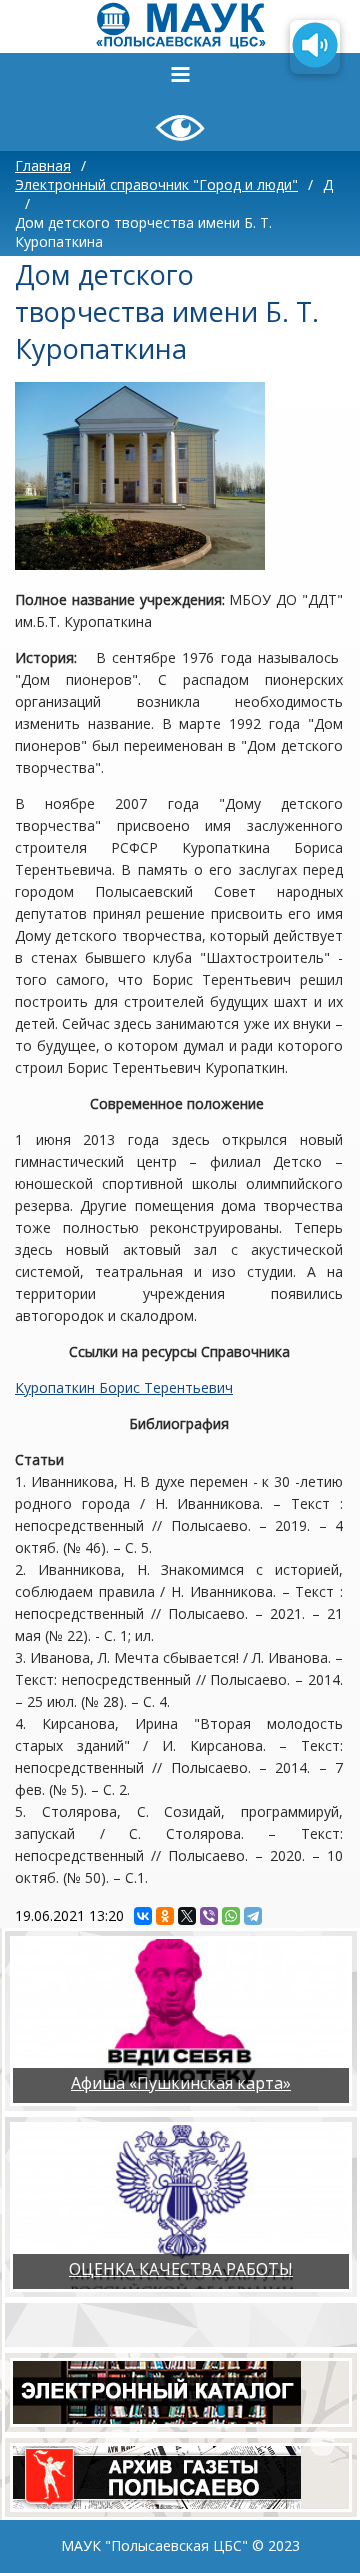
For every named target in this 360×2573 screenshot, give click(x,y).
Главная (43, 165)
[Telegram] (253, 1916)
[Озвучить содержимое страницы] (315, 47)
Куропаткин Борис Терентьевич (124, 1387)
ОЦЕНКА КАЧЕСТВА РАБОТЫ (181, 2269)
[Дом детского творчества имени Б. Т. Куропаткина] (140, 476)
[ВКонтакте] (143, 1916)
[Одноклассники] (165, 1916)
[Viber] (209, 1916)
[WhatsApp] (231, 1916)
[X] (187, 1916)
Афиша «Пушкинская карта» (181, 2083)
